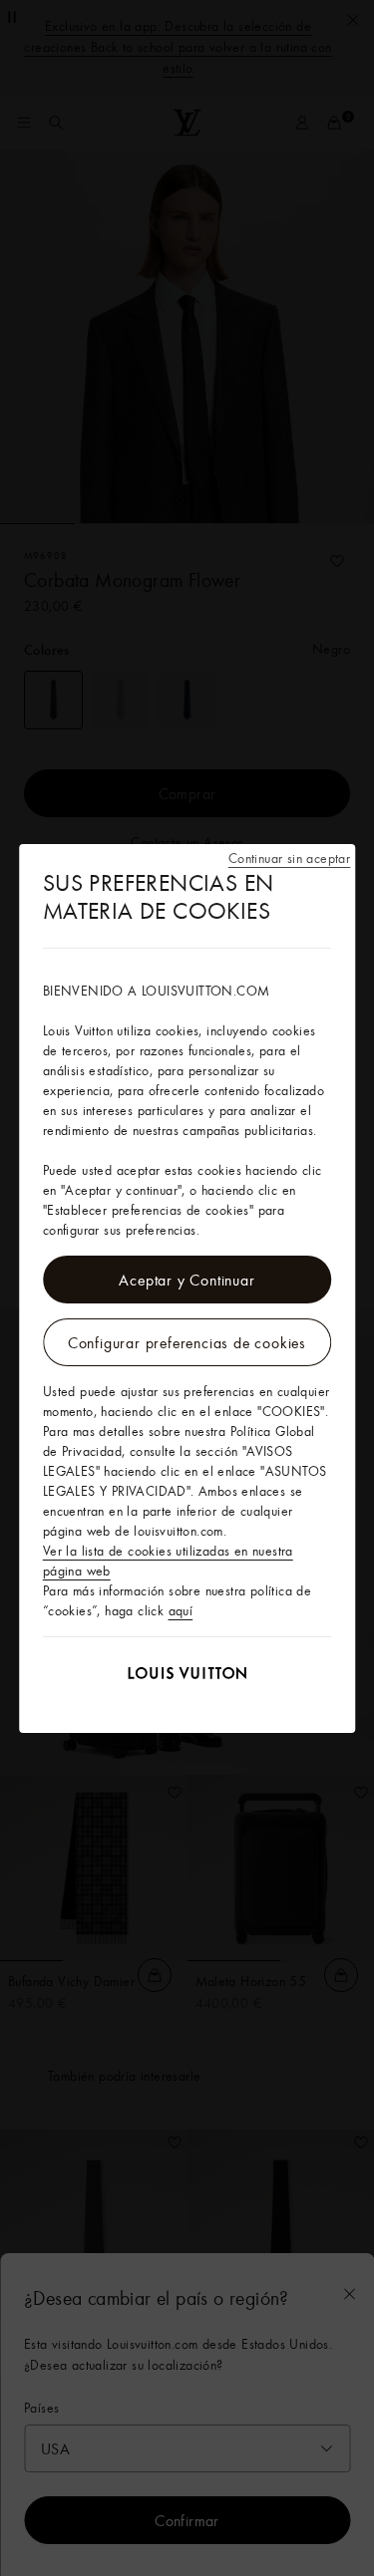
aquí (181, 1610)
